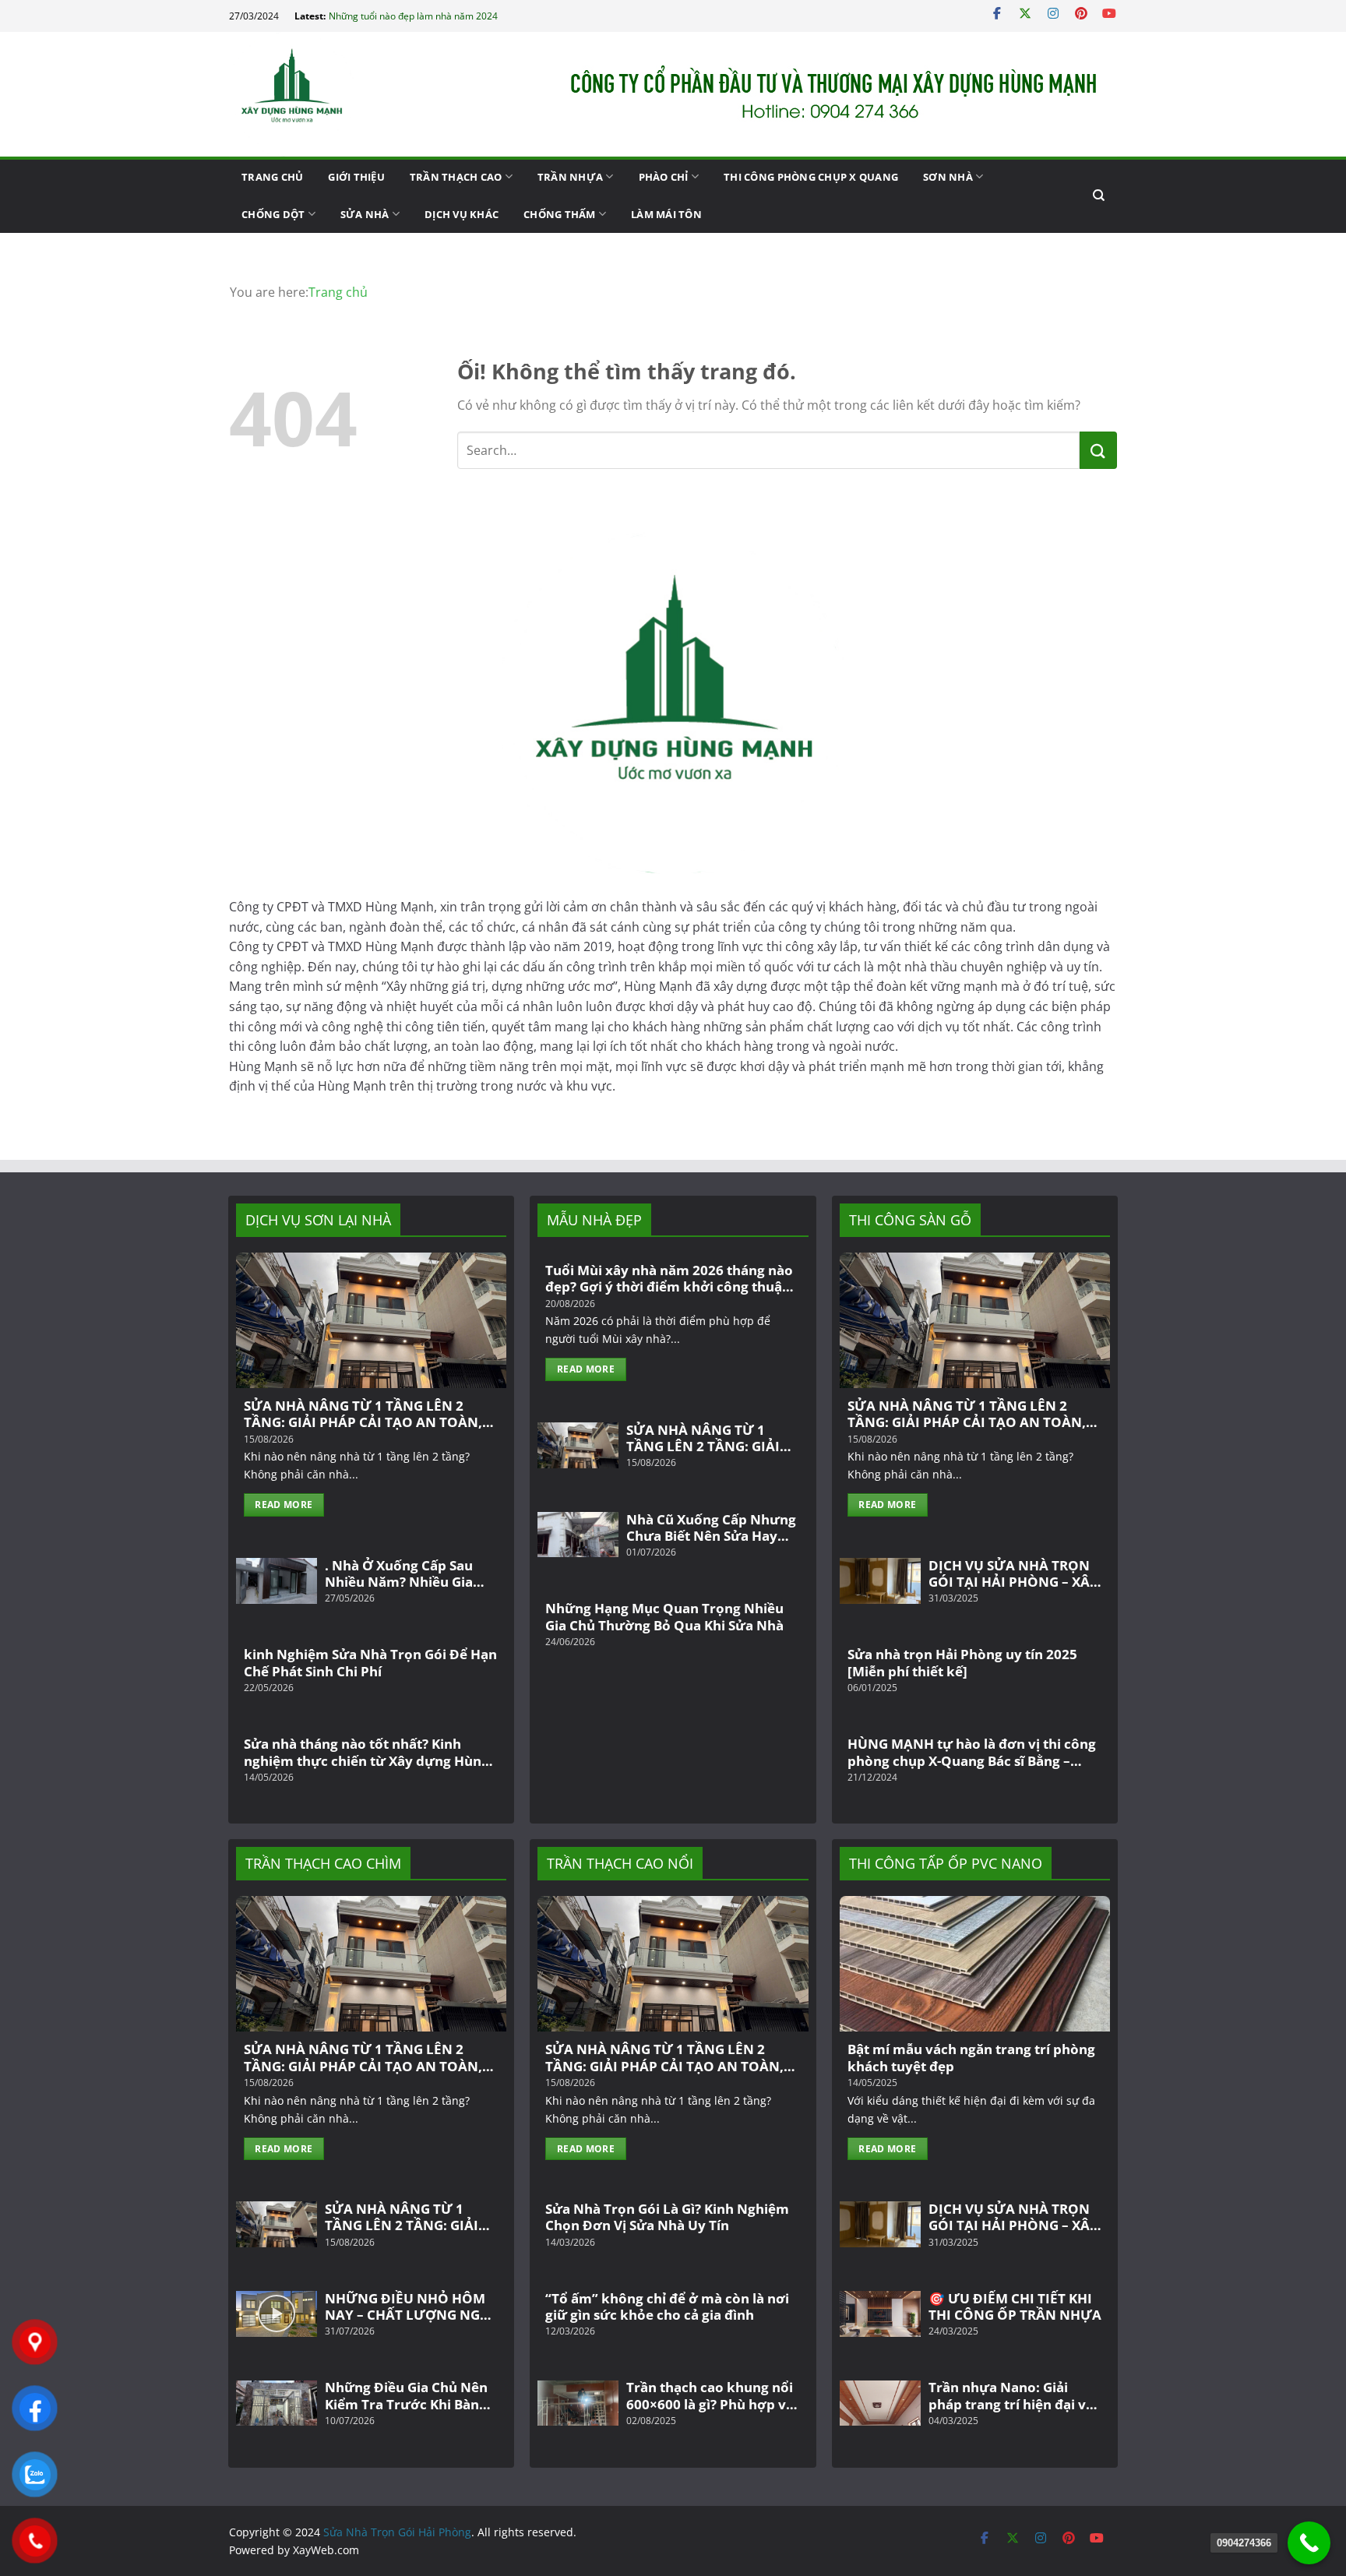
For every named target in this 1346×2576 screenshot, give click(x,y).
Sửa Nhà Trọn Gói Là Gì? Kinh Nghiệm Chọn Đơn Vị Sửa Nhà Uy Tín (667, 2217)
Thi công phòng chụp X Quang (811, 177)
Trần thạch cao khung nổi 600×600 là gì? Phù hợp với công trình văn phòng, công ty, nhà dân (713, 2396)
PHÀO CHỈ (664, 177)
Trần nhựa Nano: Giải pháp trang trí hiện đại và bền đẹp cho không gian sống (1011, 2396)
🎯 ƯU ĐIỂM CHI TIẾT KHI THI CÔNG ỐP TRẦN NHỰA (1015, 2307)
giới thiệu (356, 177)
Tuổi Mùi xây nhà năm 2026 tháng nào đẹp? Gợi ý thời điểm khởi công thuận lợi (669, 1279)
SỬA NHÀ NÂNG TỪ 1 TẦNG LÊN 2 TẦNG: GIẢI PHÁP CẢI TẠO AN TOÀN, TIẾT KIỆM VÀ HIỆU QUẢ (363, 1414)
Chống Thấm (560, 214)
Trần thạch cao (456, 177)
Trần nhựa (570, 177)
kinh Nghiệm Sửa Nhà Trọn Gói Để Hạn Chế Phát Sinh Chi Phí (370, 1663)
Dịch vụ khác (462, 214)
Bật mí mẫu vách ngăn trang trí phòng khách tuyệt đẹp (971, 2058)
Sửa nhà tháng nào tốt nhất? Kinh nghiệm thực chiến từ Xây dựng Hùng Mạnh (366, 1752)
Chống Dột (273, 214)
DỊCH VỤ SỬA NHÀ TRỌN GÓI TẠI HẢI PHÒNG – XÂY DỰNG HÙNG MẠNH (1013, 1574)
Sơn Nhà (948, 177)
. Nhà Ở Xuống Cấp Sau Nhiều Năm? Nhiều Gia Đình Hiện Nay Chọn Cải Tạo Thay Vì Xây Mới (402, 1574)
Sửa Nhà (365, 214)
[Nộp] (1098, 450)
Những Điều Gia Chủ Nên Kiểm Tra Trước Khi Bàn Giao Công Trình (406, 2396)
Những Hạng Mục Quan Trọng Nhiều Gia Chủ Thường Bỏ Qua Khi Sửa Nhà (664, 1617)
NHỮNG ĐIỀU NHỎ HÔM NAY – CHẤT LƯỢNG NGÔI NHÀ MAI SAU (410, 2307)
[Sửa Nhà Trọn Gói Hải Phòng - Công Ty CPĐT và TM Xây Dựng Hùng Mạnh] (307, 94)
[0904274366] (1309, 2543)
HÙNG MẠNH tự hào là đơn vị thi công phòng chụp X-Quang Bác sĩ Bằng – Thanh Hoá (972, 1752)
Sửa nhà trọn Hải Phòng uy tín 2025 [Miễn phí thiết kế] (962, 1663)
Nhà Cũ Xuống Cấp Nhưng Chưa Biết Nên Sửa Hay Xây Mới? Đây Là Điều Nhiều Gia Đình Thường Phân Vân (711, 1528)
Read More (284, 1505)
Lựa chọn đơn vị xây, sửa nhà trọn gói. (410, 16)
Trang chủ (272, 177)
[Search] (1099, 196)
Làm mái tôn (666, 214)
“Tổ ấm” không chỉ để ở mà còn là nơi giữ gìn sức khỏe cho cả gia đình (667, 2307)
